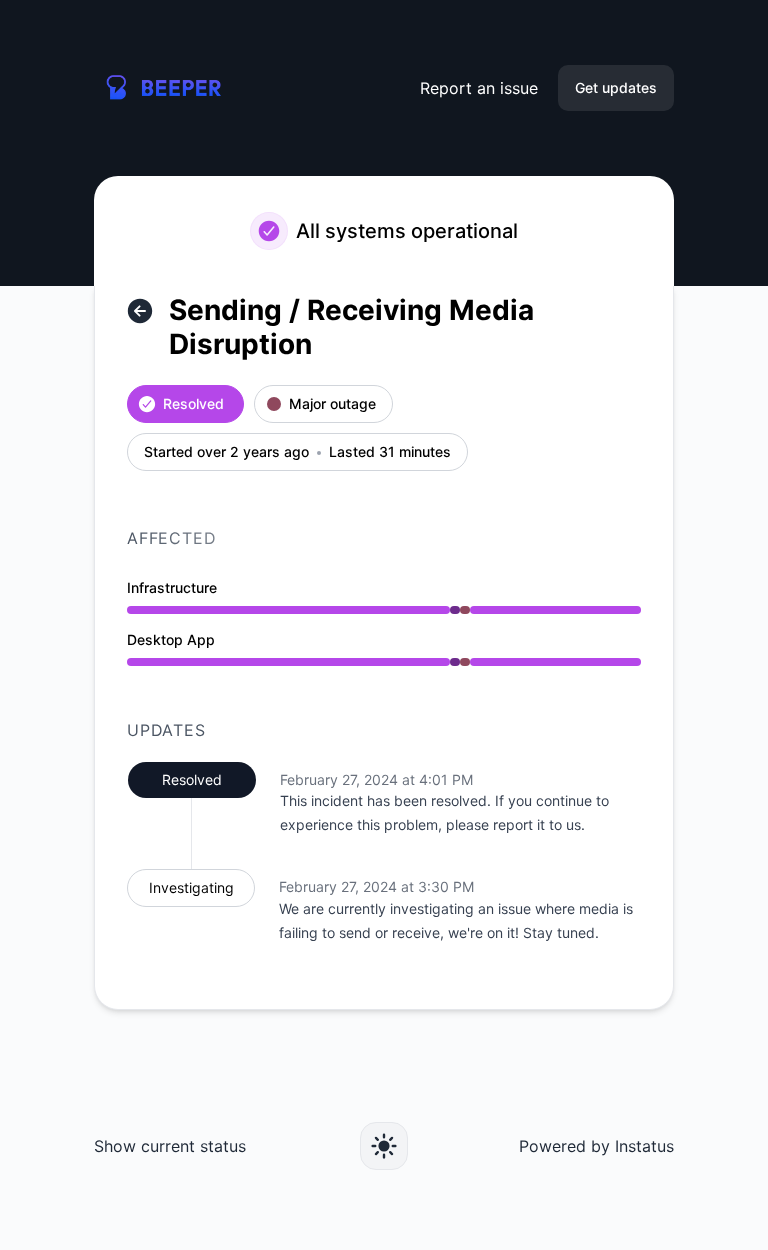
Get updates (616, 87)
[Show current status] (140, 311)
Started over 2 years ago (226, 452)
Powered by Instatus (596, 1146)
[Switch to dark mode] (384, 1146)
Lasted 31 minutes (390, 452)
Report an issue (479, 88)
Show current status (170, 1146)
